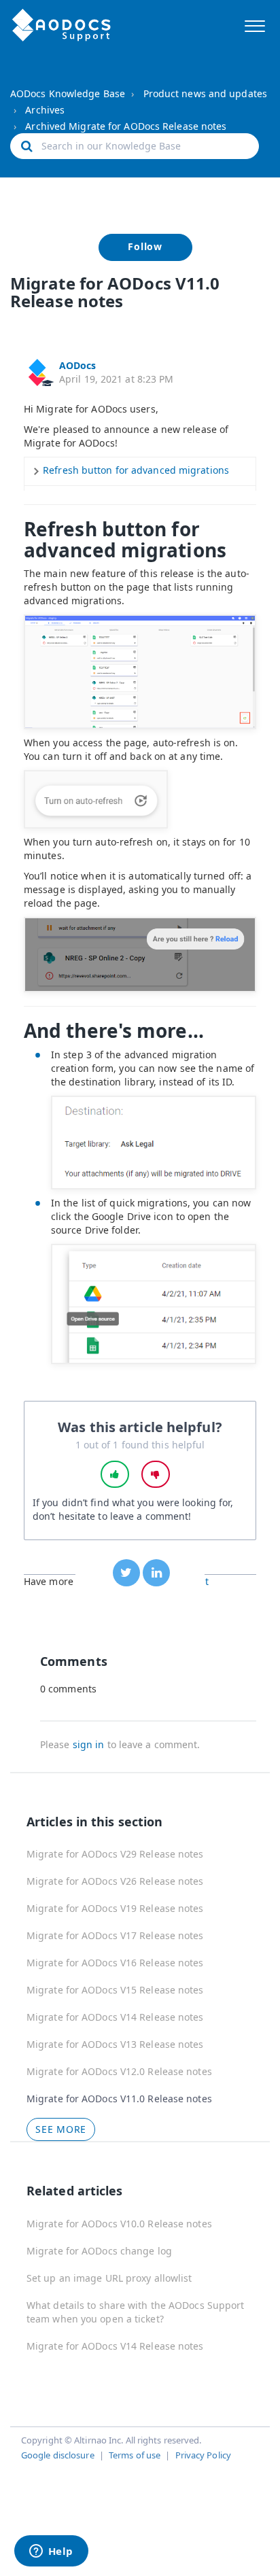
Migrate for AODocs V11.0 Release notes (119, 2099)
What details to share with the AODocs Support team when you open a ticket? (136, 2312)
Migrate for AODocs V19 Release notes (115, 1908)
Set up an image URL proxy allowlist (109, 2278)
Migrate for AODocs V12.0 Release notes (119, 2071)
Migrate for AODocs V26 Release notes (115, 1881)
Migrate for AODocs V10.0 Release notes (119, 2224)
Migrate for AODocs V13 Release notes (115, 2044)
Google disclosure (58, 2455)
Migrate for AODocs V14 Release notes (115, 2017)
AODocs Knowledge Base (68, 93)
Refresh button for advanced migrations (136, 470)
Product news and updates (205, 93)
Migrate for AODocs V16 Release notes (115, 1963)
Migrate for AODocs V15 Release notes (115, 1990)
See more (61, 2129)
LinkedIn (156, 1573)
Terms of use (135, 2455)
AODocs (78, 365)
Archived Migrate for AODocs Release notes (126, 126)
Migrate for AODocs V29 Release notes (115, 1854)
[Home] (62, 25)
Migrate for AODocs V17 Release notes (115, 1935)
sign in (89, 1744)
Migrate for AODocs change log (99, 2251)
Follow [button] (145, 246)
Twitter (126, 1573)
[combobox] (135, 146)
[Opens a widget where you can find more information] (51, 2552)
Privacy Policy (203, 2455)
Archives (45, 110)
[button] (255, 24)
